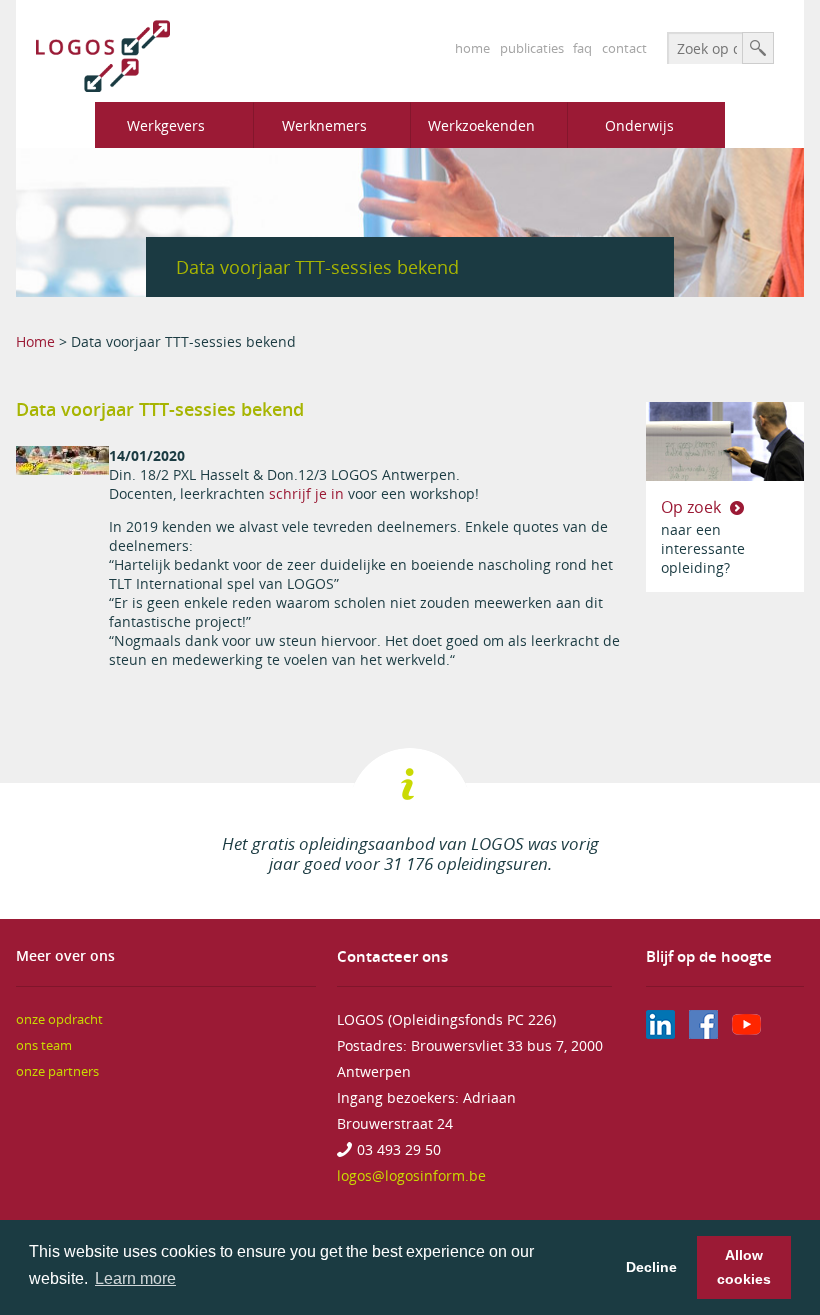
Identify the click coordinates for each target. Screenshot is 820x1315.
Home (35, 341)
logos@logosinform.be (411, 1175)
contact (624, 48)
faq (582, 48)
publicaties (532, 48)
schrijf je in (306, 493)
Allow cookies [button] (744, 1267)
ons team (44, 1045)
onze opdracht (59, 1019)
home (472, 48)
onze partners (57, 1071)
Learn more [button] (135, 1278)
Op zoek (693, 507)
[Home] (93, 56)
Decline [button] (651, 1267)
